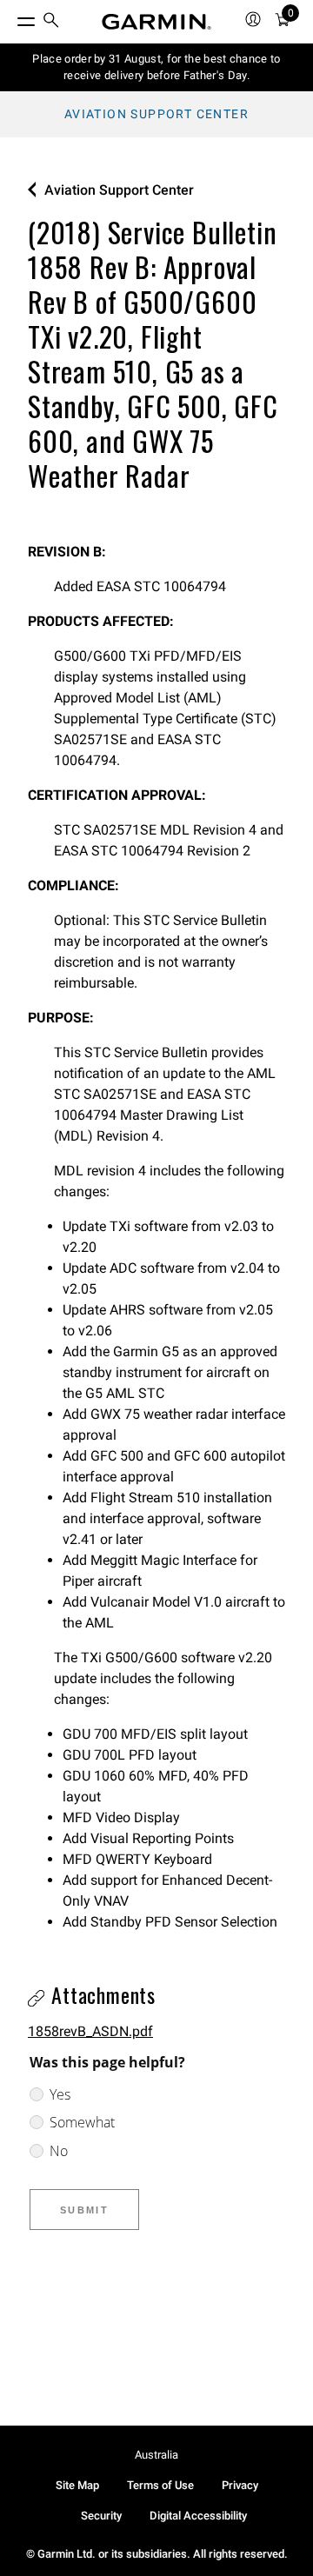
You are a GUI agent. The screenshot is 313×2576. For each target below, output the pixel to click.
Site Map (77, 2485)
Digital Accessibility (198, 2516)
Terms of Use (160, 2485)
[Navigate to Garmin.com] (156, 22)
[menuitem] (51, 22)
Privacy (240, 2485)
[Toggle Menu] (10, 17)
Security (101, 2516)
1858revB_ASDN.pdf (90, 2031)
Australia (156, 2455)
